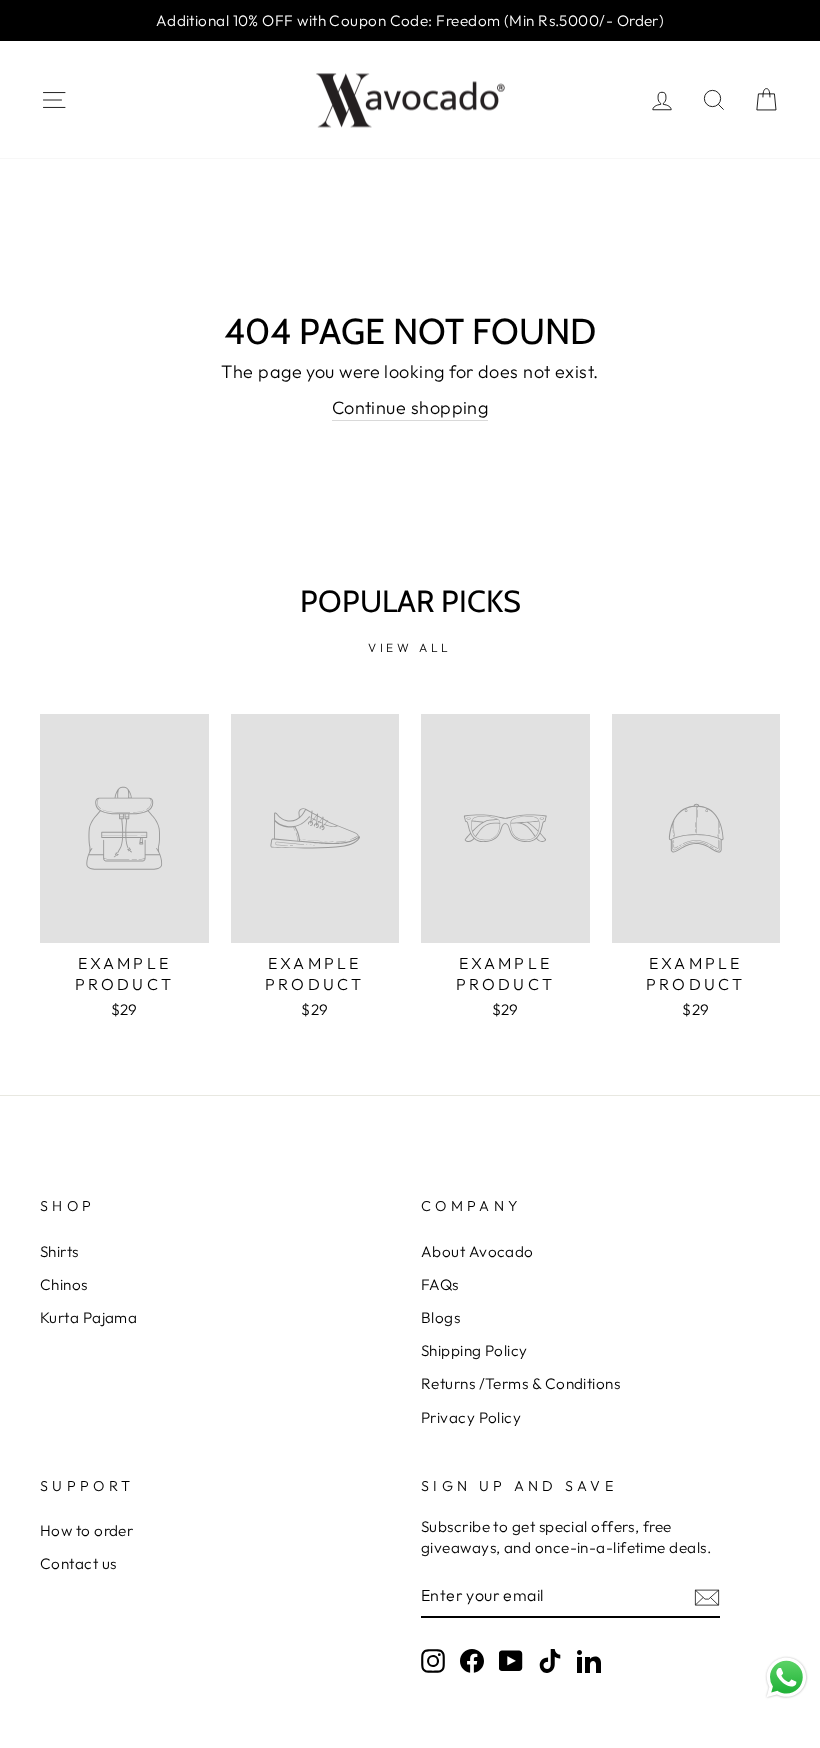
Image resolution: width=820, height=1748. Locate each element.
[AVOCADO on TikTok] (550, 1660)
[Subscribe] (707, 1596)
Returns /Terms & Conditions (520, 1383)
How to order (86, 1530)
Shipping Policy (474, 1350)
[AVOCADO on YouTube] (511, 1660)
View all (410, 647)
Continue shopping (410, 407)
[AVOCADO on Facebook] (472, 1660)
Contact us (78, 1563)
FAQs (440, 1284)
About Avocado (477, 1251)
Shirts (59, 1251)
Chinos (64, 1284)
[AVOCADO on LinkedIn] (589, 1660)
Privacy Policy (471, 1417)
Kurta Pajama (88, 1317)
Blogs (440, 1317)
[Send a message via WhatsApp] (786, 1677)
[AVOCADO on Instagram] (433, 1660)
